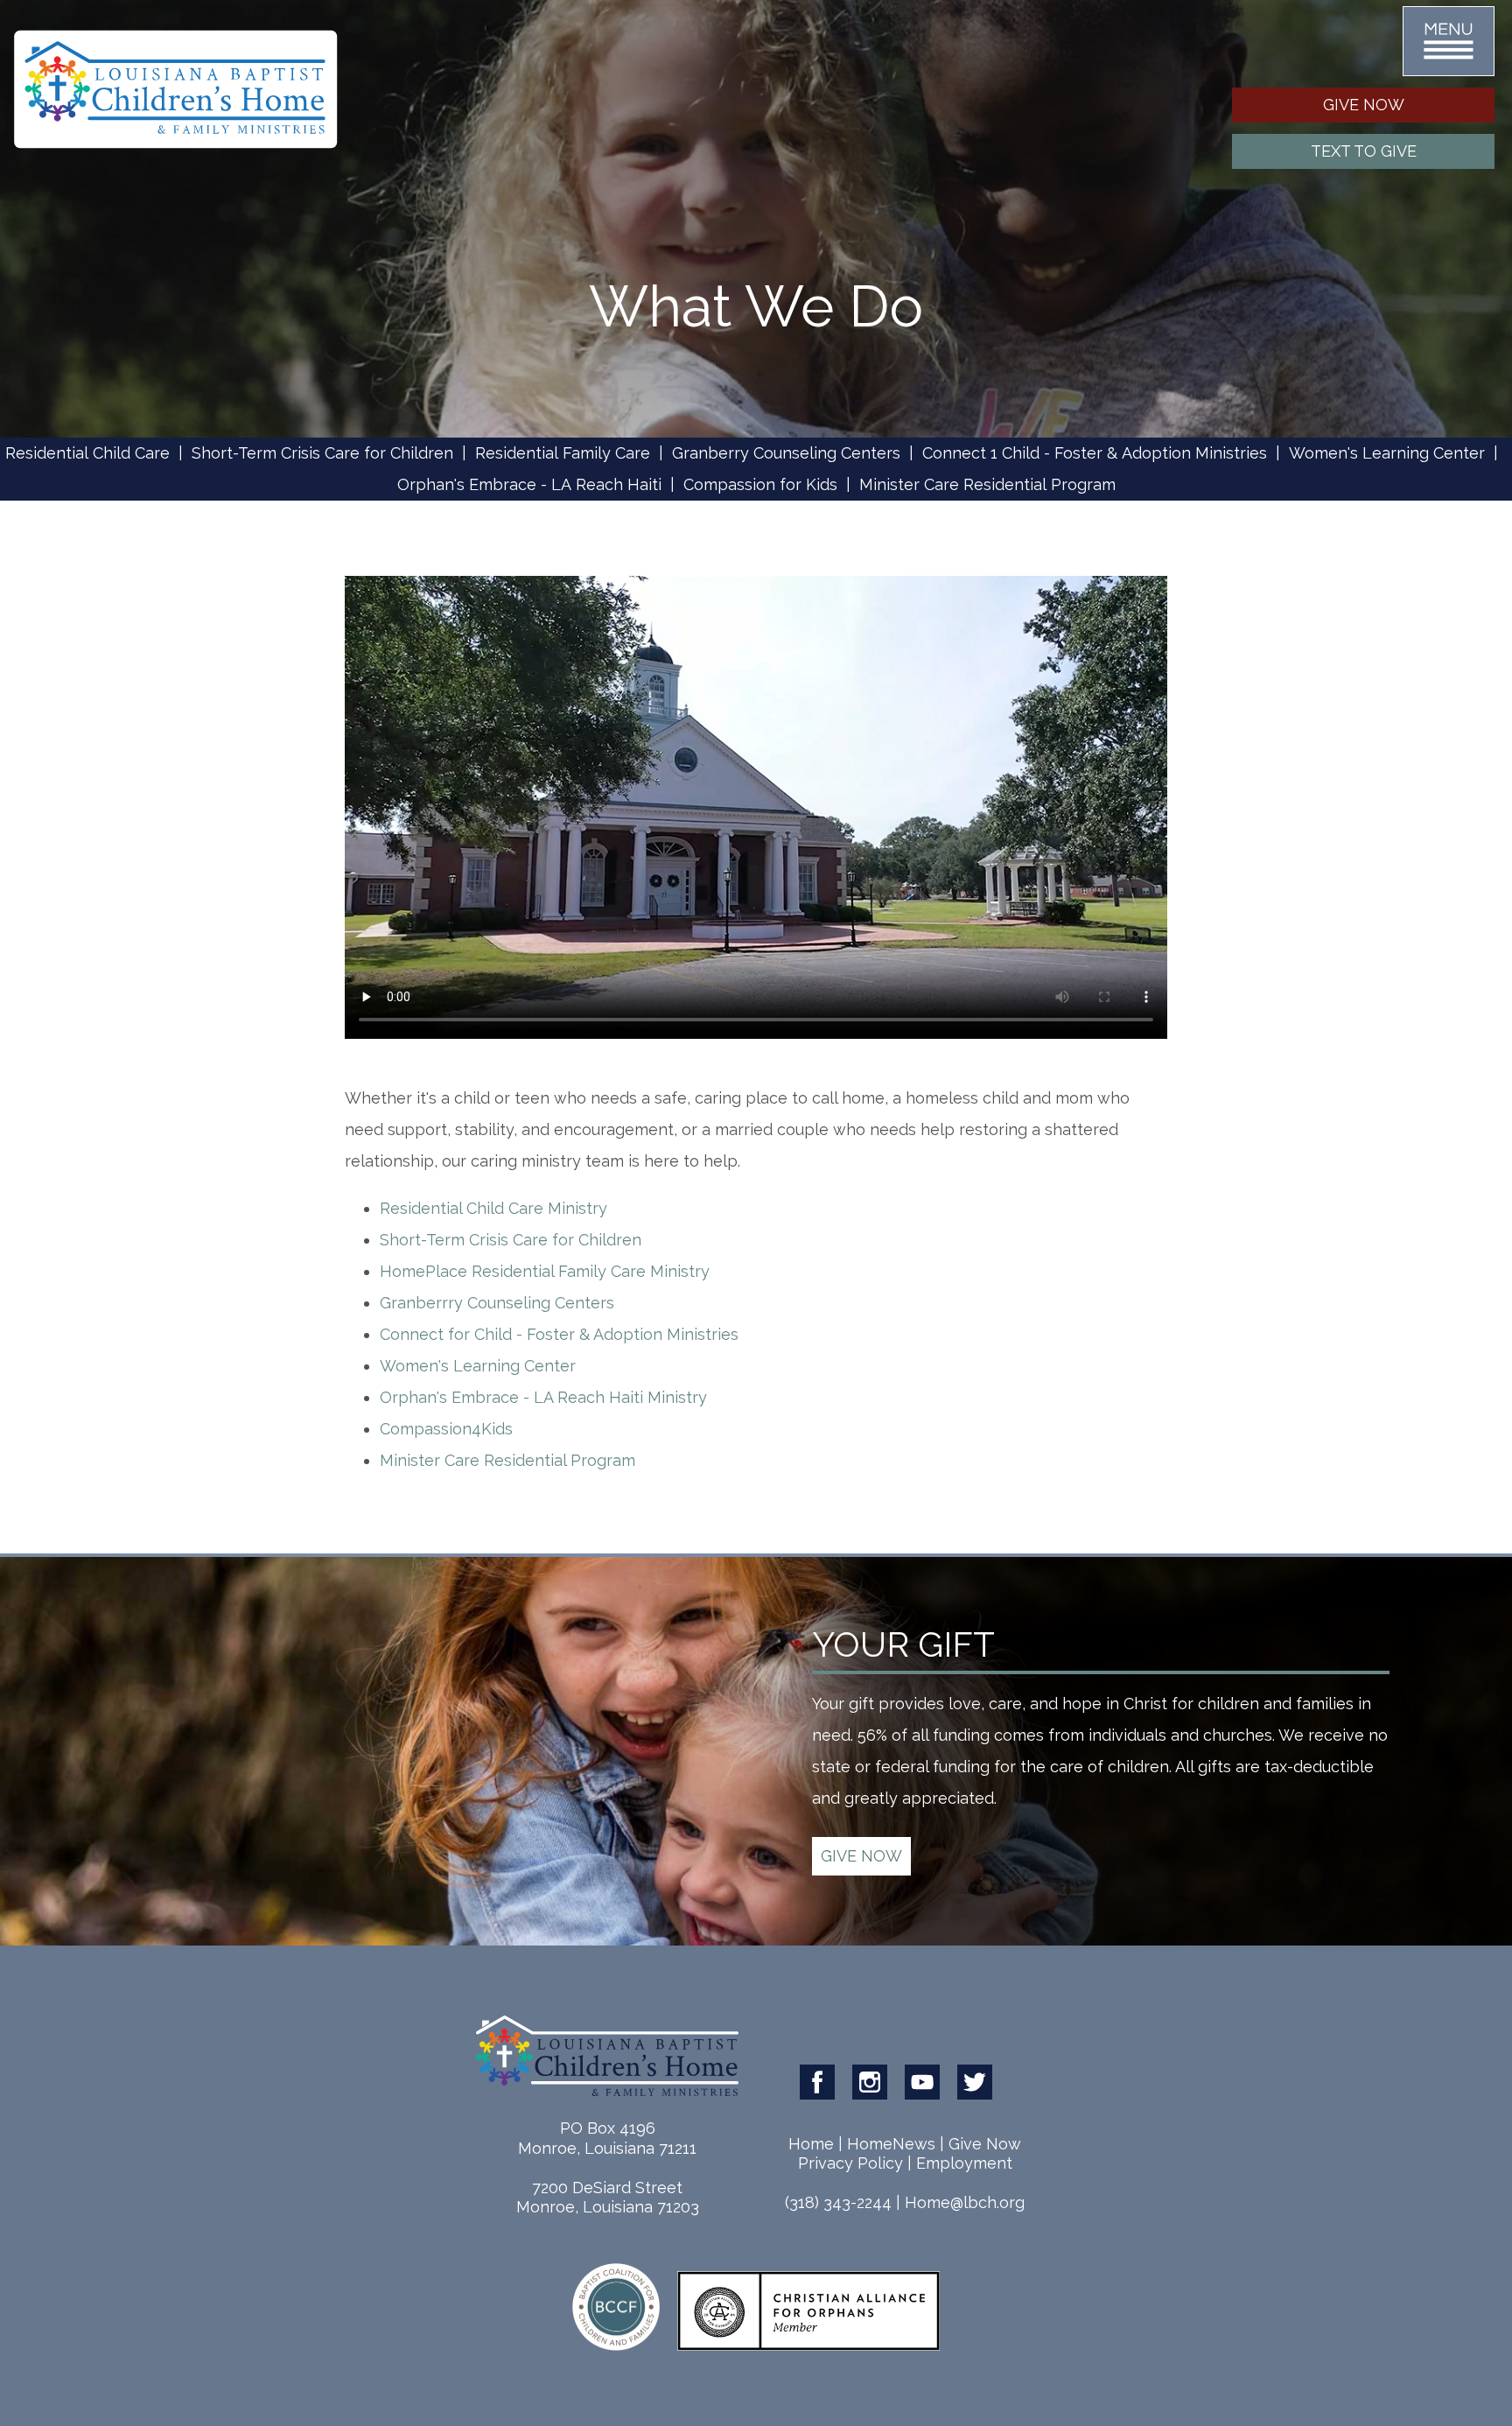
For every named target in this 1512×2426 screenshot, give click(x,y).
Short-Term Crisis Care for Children (322, 453)
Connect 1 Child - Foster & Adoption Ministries (1095, 453)
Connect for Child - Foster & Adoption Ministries (559, 1334)
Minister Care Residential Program (987, 484)
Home (811, 2144)
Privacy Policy (850, 2163)
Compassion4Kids (446, 1429)
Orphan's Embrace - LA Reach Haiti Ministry (543, 1397)
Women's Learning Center (1387, 453)
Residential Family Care (563, 453)
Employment (964, 2163)
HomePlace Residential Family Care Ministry (545, 1271)
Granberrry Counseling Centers (497, 1303)
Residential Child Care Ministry (493, 1208)
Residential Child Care (87, 453)
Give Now (985, 2144)
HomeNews (891, 2144)
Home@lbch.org (965, 2202)
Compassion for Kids (760, 484)
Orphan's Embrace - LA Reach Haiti (529, 484)
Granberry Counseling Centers (786, 453)
